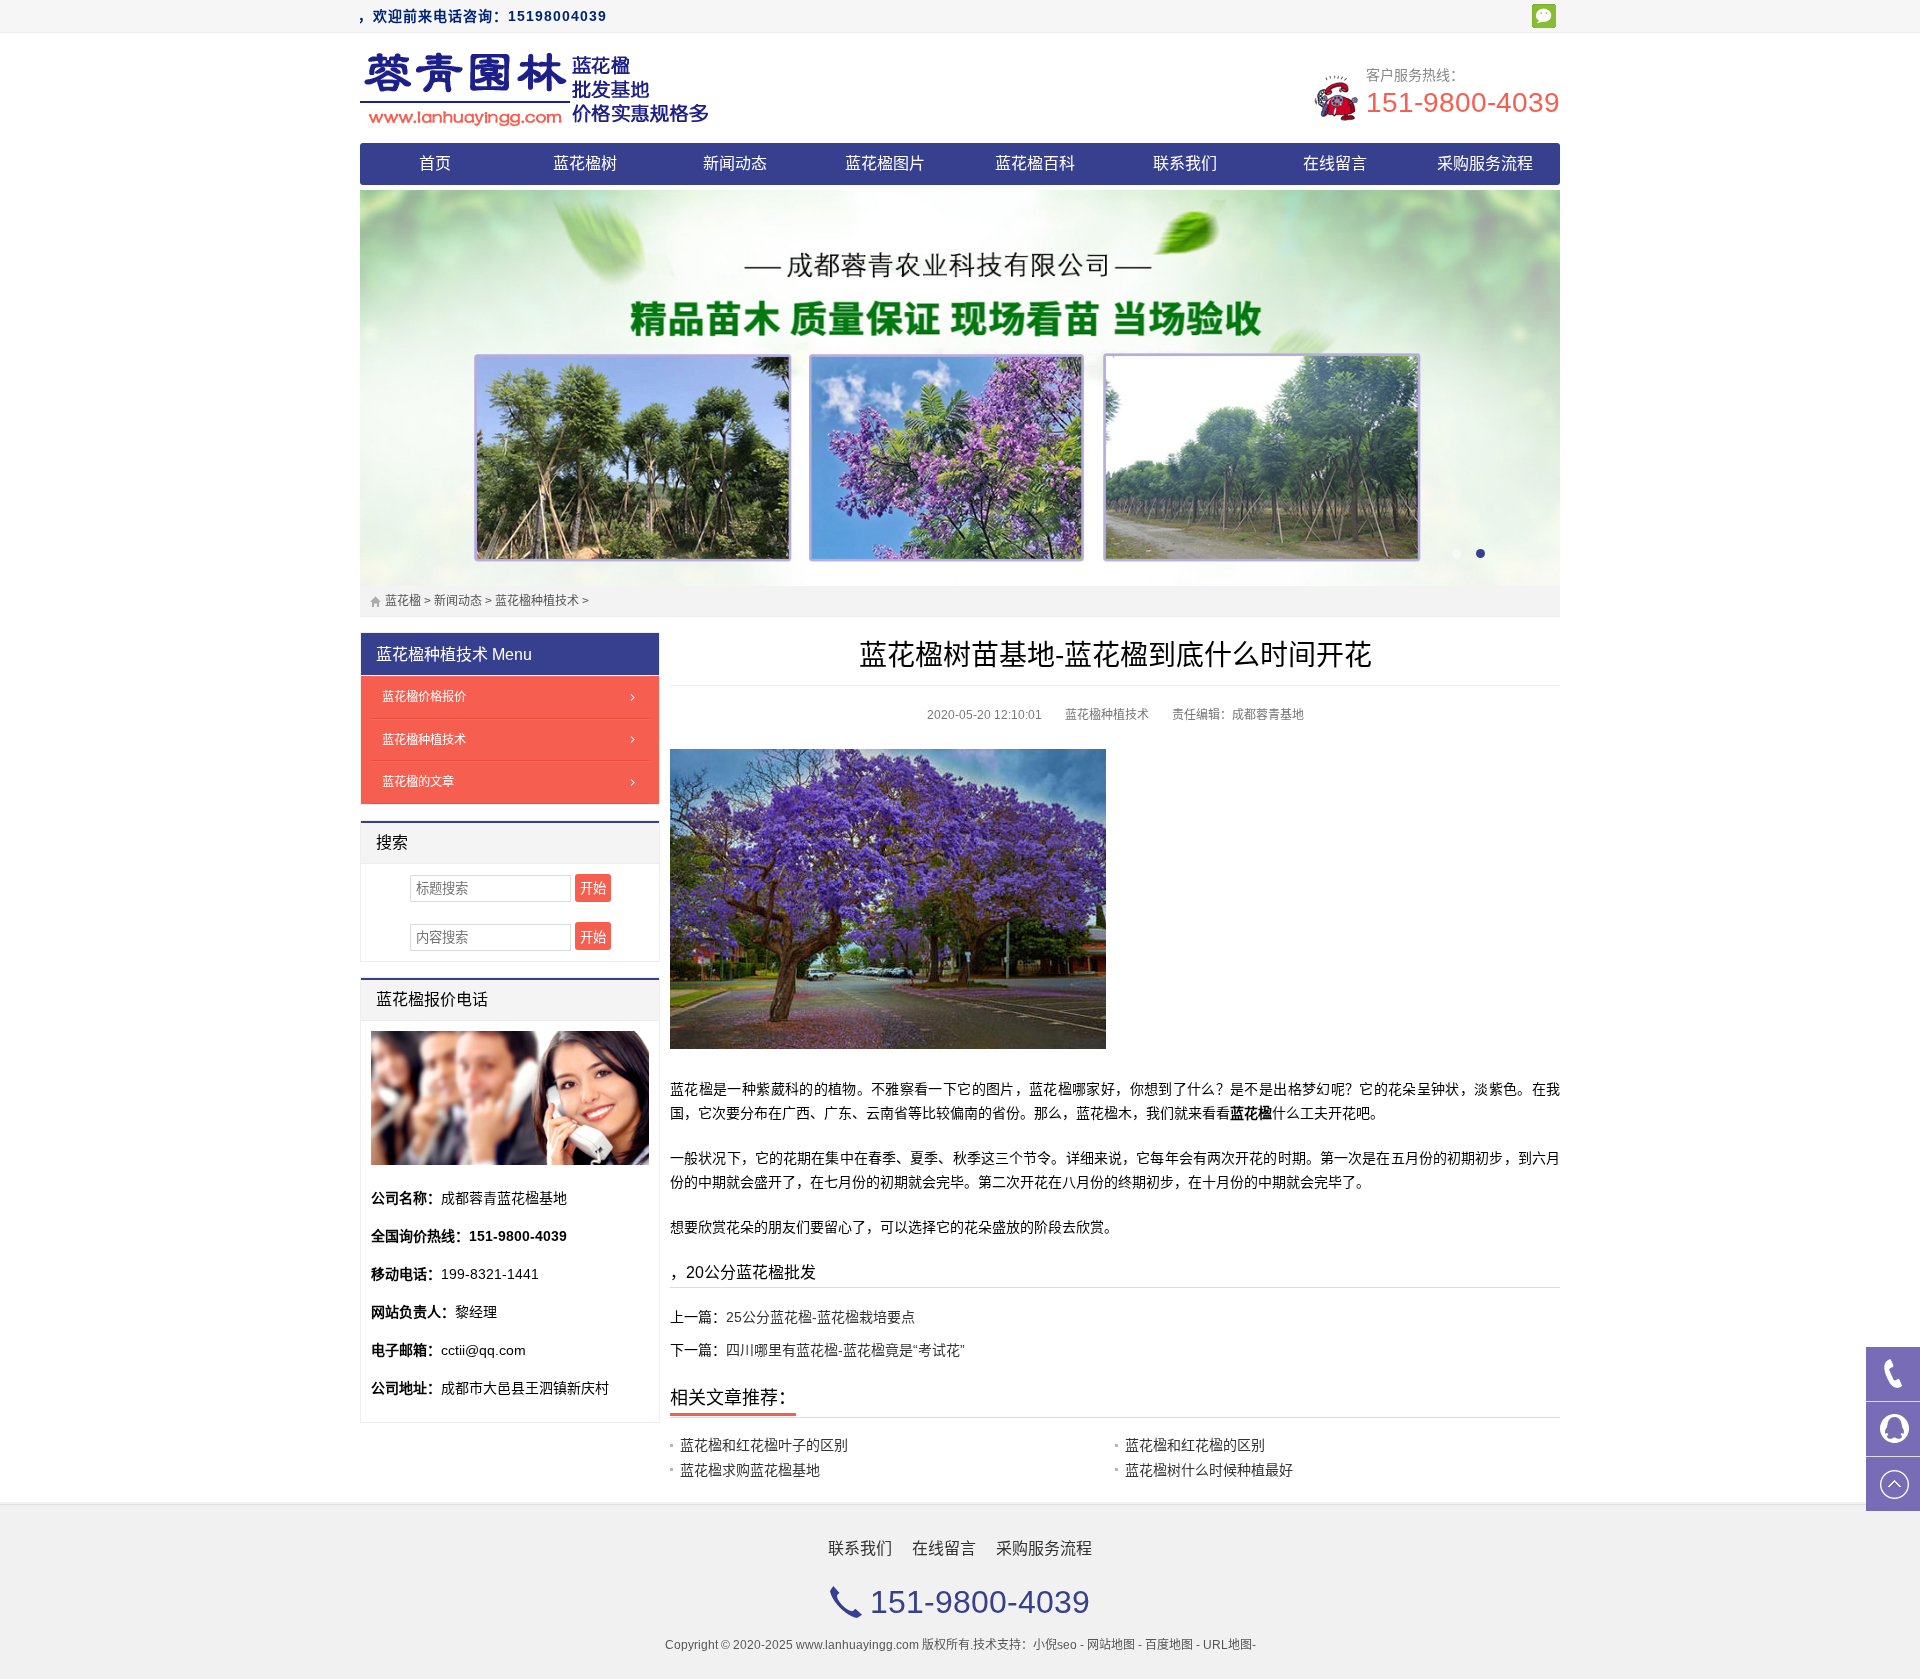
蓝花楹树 (585, 163)
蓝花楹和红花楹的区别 (1195, 1445)
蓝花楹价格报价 (424, 697)
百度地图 (1169, 1645)
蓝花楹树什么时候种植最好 (1209, 1470)
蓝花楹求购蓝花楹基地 (750, 1470)
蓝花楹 (403, 601)
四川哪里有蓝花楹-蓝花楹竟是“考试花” (845, 1350)
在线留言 (1335, 163)
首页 (435, 163)
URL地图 (1227, 1645)
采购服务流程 (1485, 163)
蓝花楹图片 (885, 163)
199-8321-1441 (490, 1274)
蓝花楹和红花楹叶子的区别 (764, 1445)
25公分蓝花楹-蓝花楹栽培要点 (820, 1317)
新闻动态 (735, 163)
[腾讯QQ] (1893, 1429)
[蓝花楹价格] (535, 88)
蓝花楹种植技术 (537, 601)
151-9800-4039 (1463, 102)
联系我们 (1185, 163)
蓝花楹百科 (1035, 163)
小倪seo (1055, 1645)
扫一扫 (1544, 16)
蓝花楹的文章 (418, 782)
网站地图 (1111, 1645)
